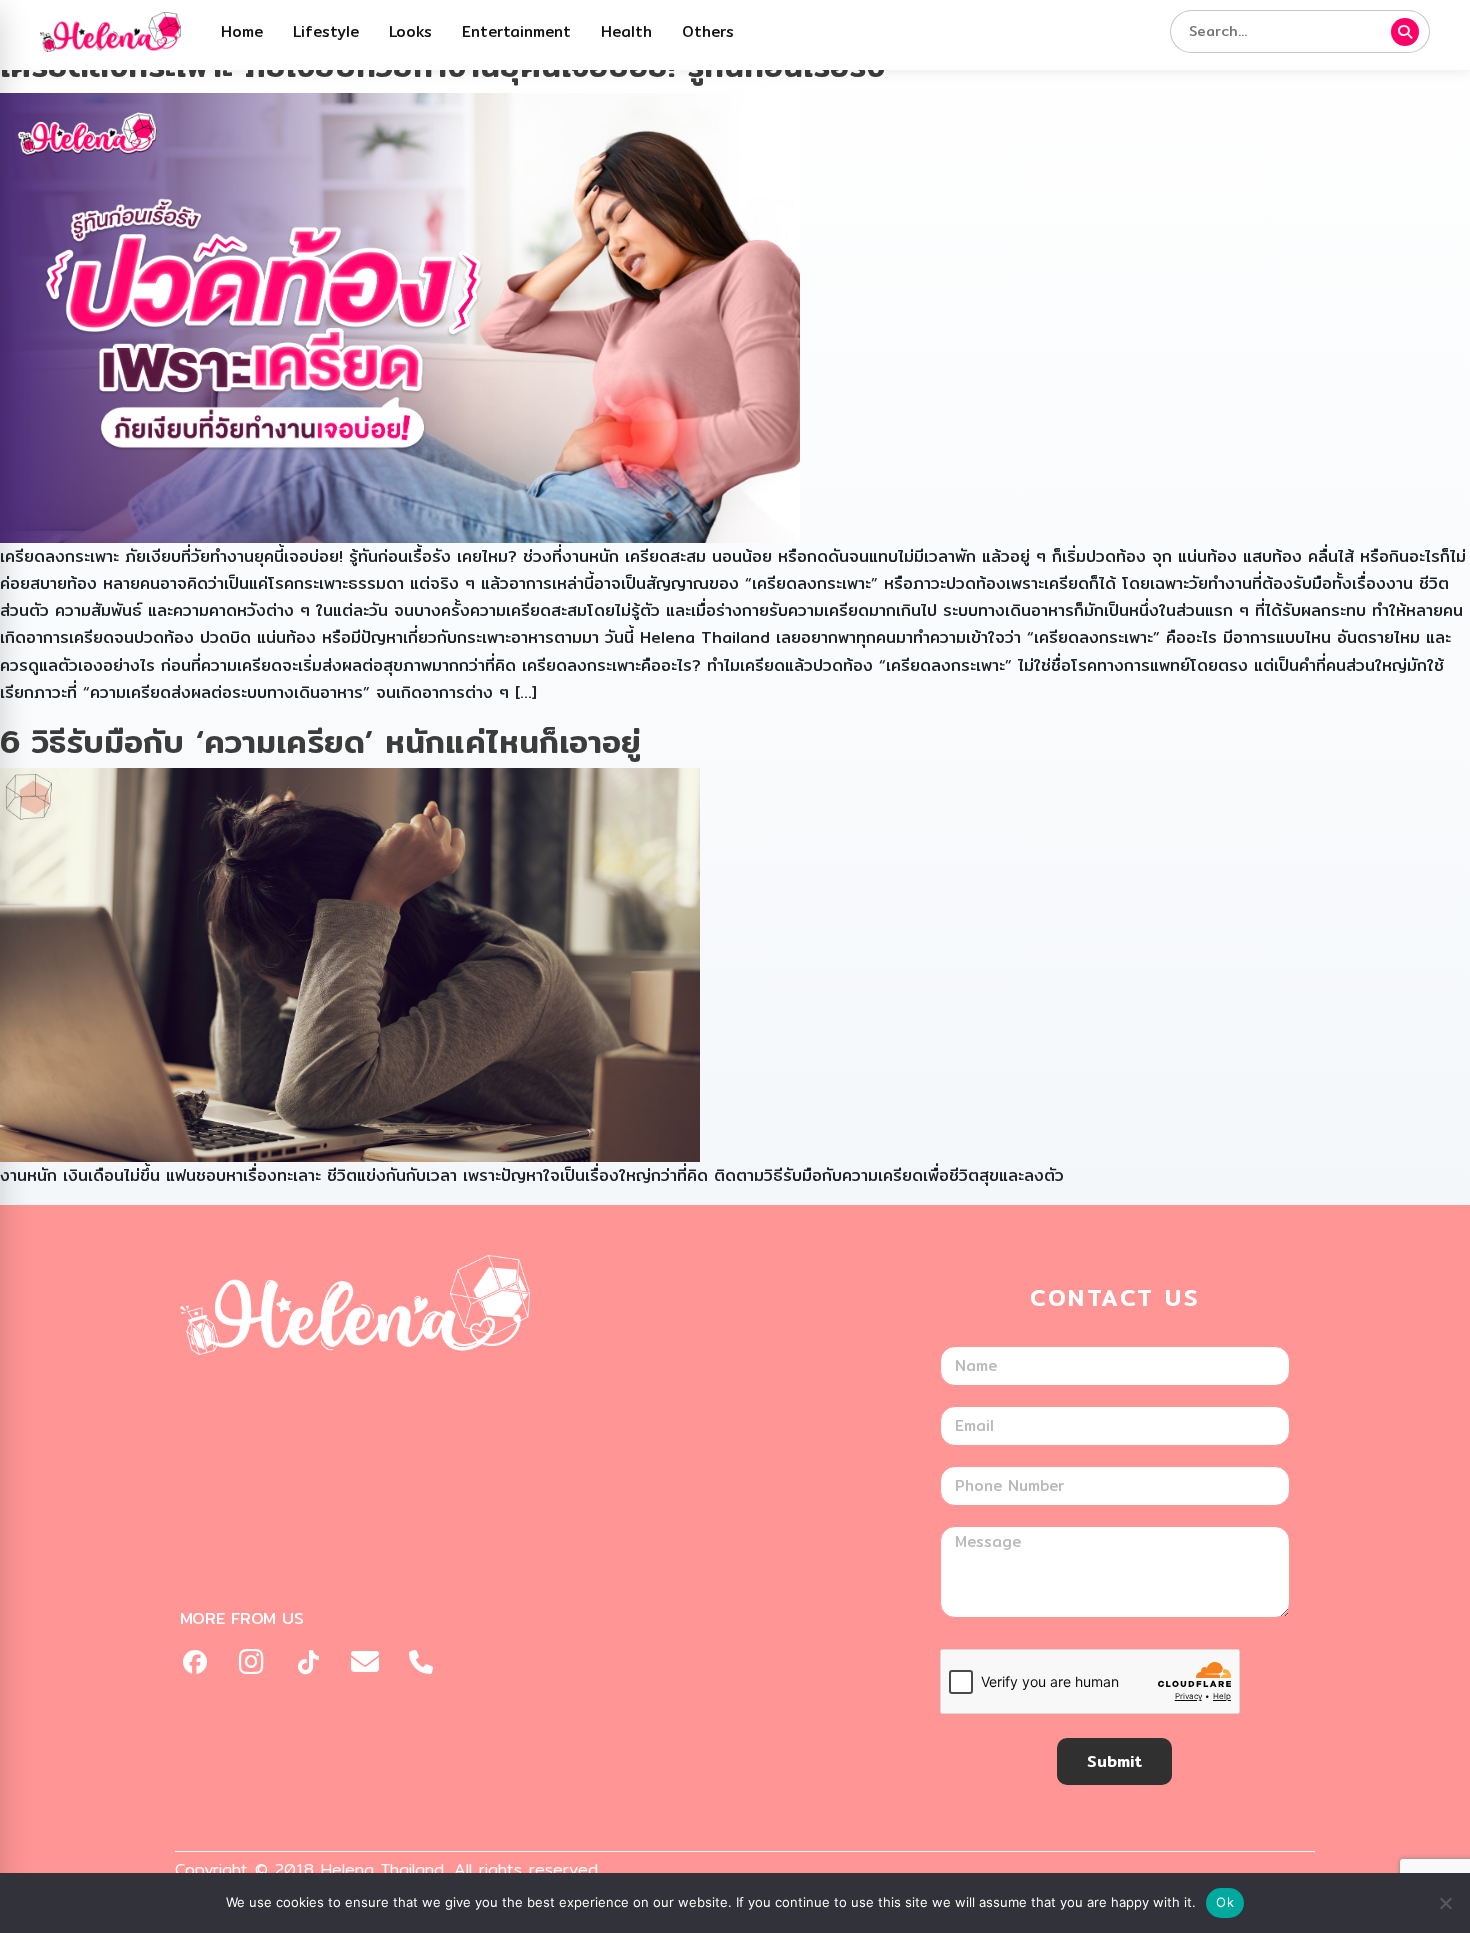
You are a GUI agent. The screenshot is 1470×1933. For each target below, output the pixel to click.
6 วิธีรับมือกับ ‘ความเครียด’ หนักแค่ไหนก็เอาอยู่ (320, 741)
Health (626, 31)
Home (242, 31)
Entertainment (516, 31)
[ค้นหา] (1405, 32)
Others (708, 31)
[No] (1445, 1903)
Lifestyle (326, 31)
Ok (1225, 1902)
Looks (410, 31)
